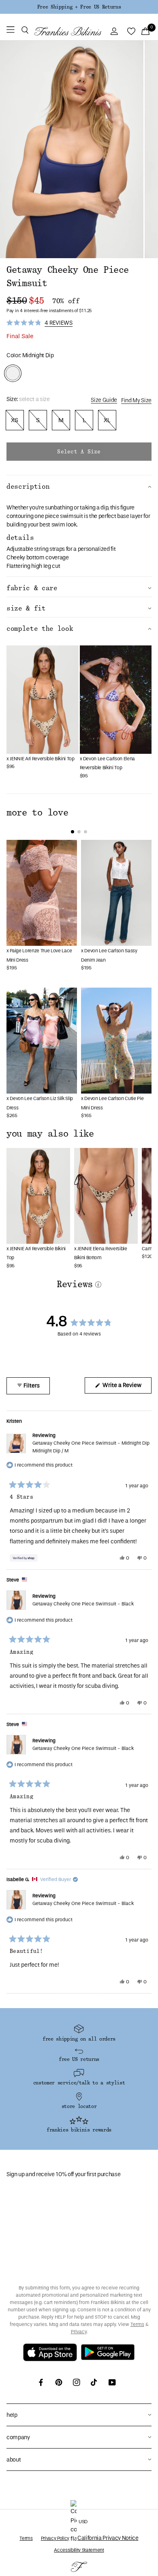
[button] (25, 31)
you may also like (50, 1134)
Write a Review (126, 1387)
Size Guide (104, 400)
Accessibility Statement (79, 2550)
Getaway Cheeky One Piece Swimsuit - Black (83, 1604)
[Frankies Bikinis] (68, 31)
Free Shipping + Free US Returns (79, 7)
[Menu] (11, 31)
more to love (37, 813)
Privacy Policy (55, 2538)
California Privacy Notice (108, 2538)
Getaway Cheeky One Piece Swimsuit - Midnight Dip (91, 1447)
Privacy (79, 2332)
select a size (79, 452)
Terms (137, 2324)
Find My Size (136, 400)
